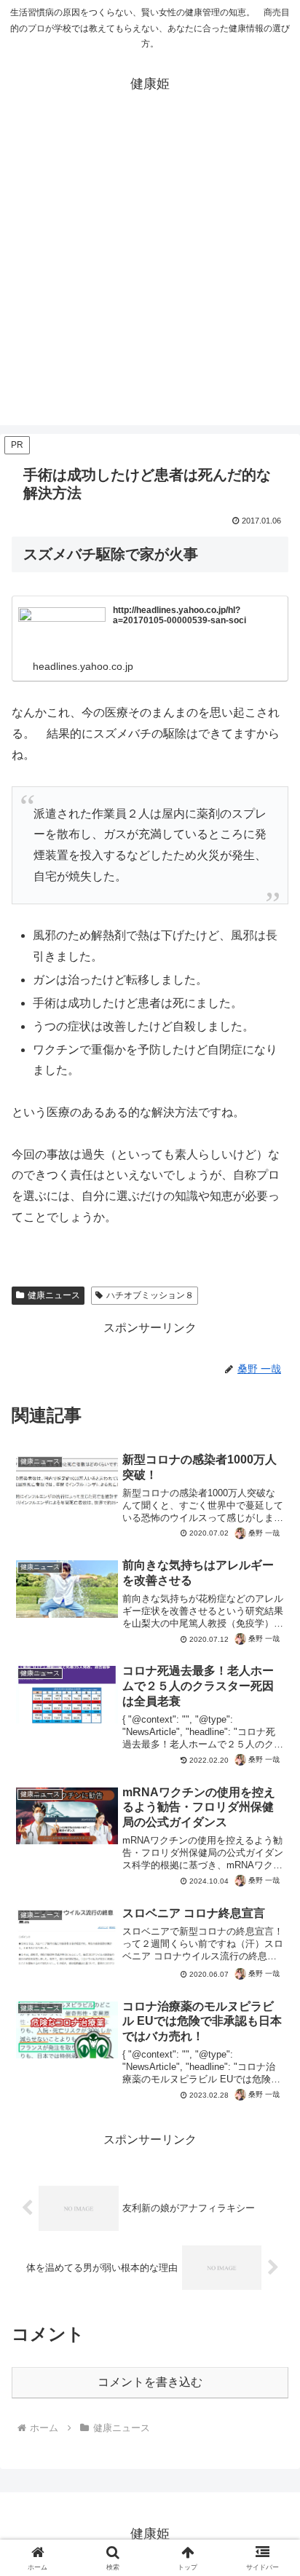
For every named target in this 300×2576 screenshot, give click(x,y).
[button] (270, 2040)
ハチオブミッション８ (150, 1295)
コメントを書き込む (150, 2382)
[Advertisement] (150, 275)
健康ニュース (54, 1295)
